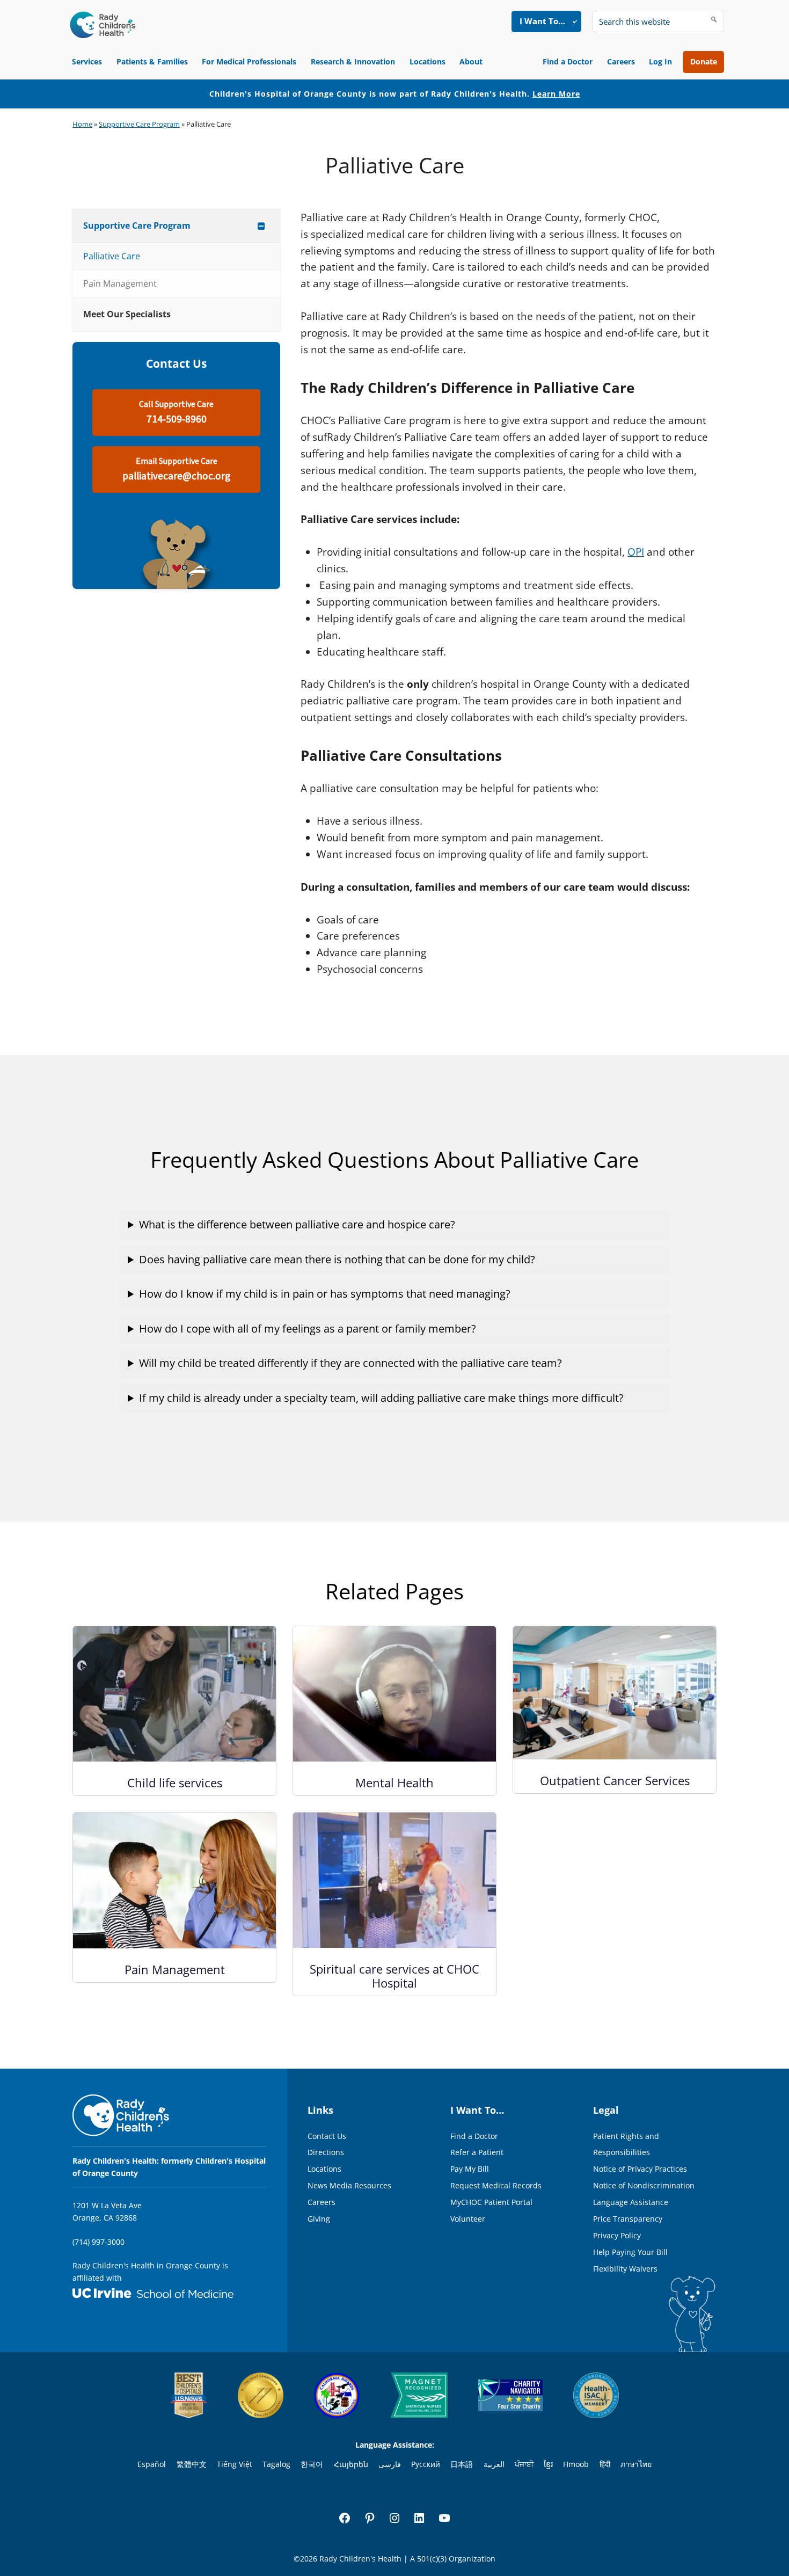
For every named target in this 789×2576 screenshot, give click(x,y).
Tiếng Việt (235, 2464)
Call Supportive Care (176, 413)
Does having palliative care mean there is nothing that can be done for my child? (337, 1259)
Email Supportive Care (176, 470)
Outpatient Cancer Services (615, 1780)
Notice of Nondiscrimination (644, 2185)
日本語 (462, 2464)
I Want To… (542, 21)
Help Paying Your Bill (630, 2252)
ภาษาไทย (636, 2464)
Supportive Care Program (139, 124)
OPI (636, 552)
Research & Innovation (353, 61)
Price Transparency (628, 2219)
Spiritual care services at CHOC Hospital (394, 1976)
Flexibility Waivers (625, 2269)
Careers (621, 61)
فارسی (390, 2464)
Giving (319, 2219)
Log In (660, 61)
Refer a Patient (477, 2152)
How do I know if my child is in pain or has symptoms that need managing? (325, 1294)
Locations (428, 61)
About (471, 61)
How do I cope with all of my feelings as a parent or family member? (308, 1329)
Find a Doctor (568, 61)
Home (82, 124)
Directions (326, 2152)
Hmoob (576, 2464)
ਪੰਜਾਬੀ (524, 2464)
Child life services (175, 1782)
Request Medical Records (496, 2185)
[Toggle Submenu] (261, 226)
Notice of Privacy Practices (640, 2169)
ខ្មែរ (548, 2464)
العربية (494, 2464)
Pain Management (175, 1969)
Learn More (556, 94)
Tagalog (276, 2464)
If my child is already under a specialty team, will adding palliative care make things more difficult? (381, 1398)
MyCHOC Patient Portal (491, 2202)
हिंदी (605, 2464)
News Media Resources (349, 2185)
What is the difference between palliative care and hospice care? (297, 1224)
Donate (704, 61)
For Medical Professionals (249, 61)
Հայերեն (351, 2464)
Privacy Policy (617, 2235)
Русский (426, 2464)
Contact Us (327, 2136)
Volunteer (468, 2219)
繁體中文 (192, 2464)
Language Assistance (631, 2202)
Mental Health (394, 1782)
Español (152, 2464)
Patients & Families (152, 61)
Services (87, 61)
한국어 (312, 2464)
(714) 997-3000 (98, 2242)
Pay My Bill (470, 2169)
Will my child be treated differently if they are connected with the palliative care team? (350, 1363)
